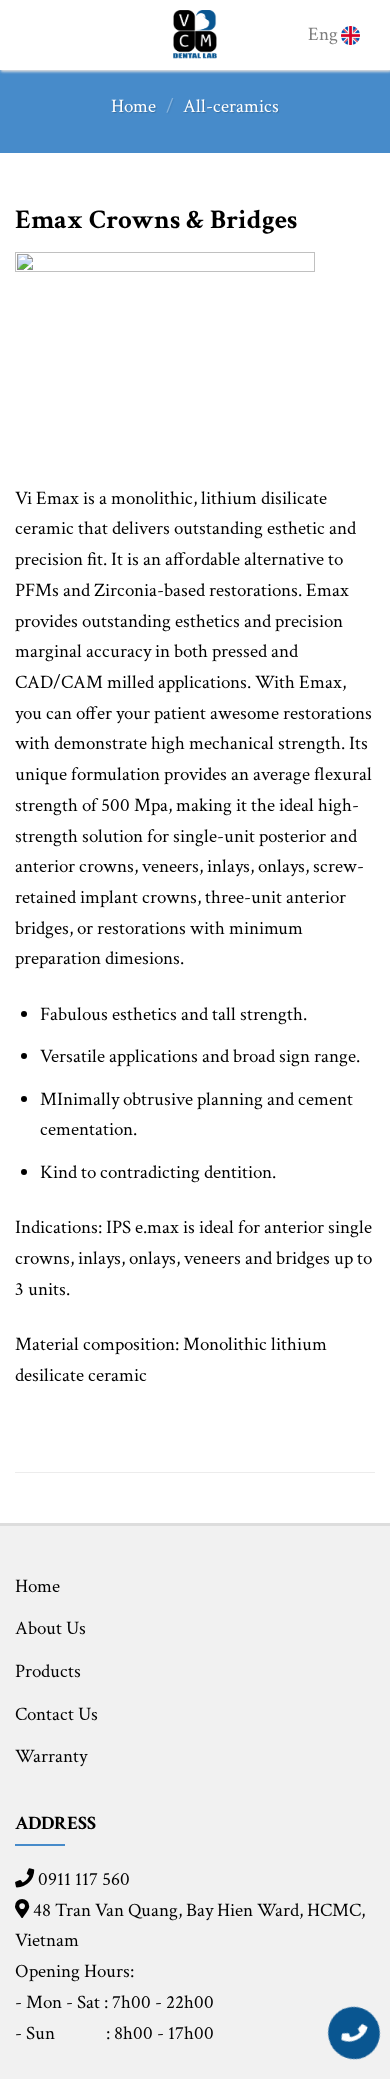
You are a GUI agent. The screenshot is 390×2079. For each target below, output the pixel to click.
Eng (323, 34)
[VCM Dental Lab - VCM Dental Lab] (195, 35)
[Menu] (33, 35)
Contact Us (56, 1714)
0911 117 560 (82, 1879)
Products (48, 1671)
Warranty (51, 1756)
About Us (50, 1628)
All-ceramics (231, 106)
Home (133, 106)
